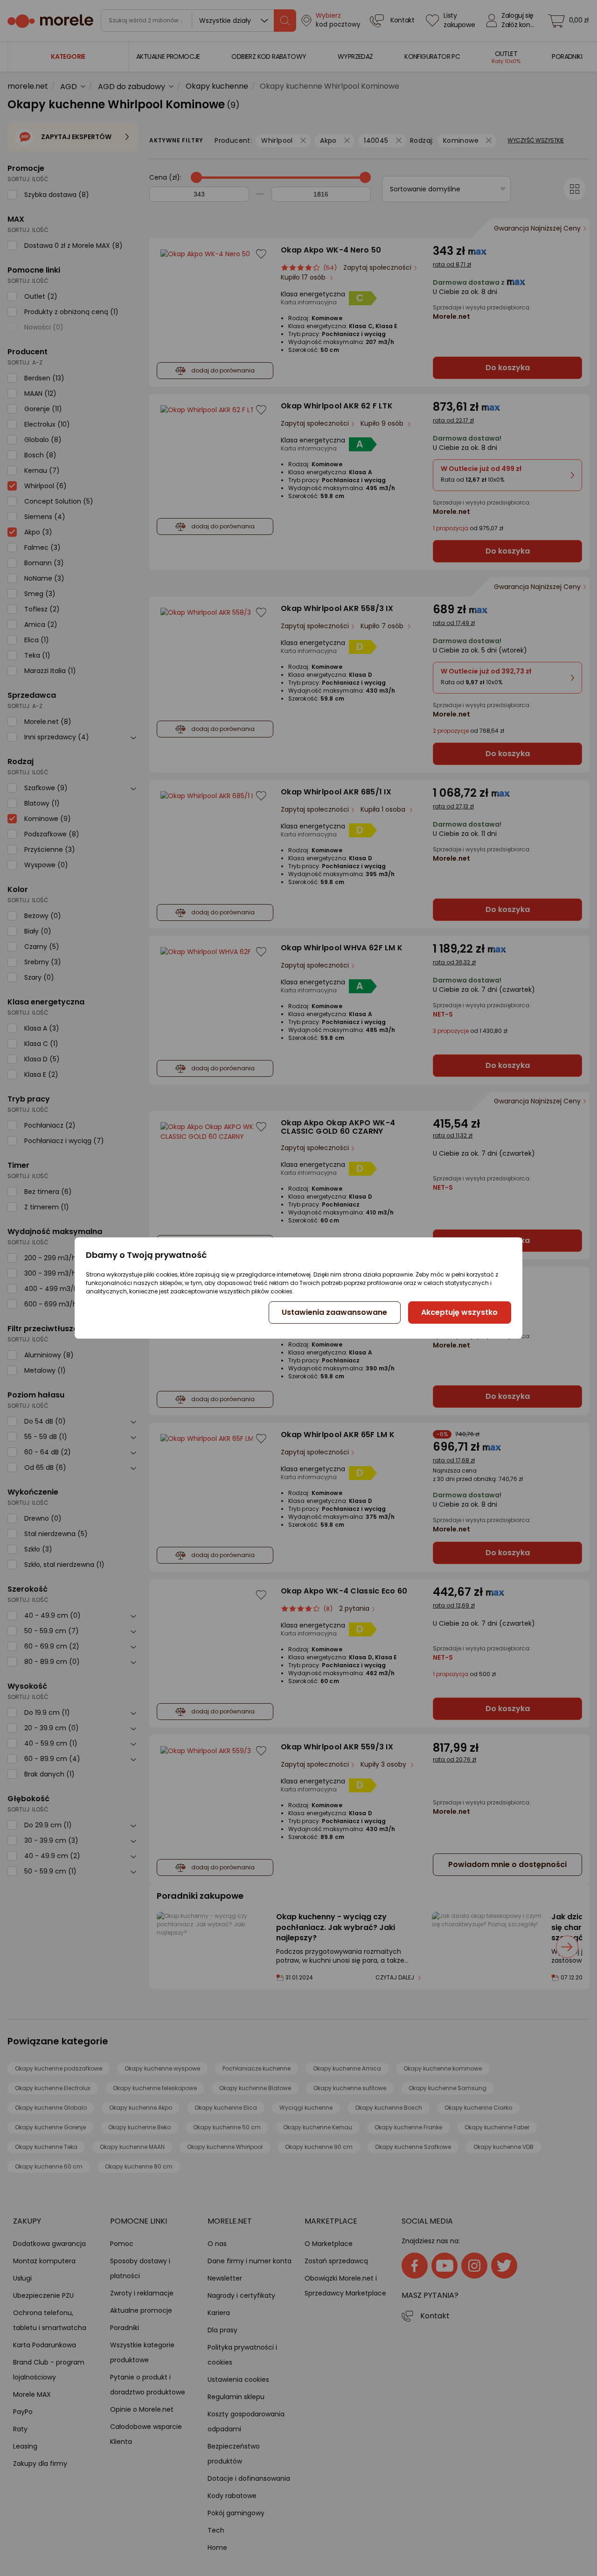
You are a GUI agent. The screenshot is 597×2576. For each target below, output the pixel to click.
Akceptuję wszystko (459, 1312)
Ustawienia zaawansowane (334, 1312)
